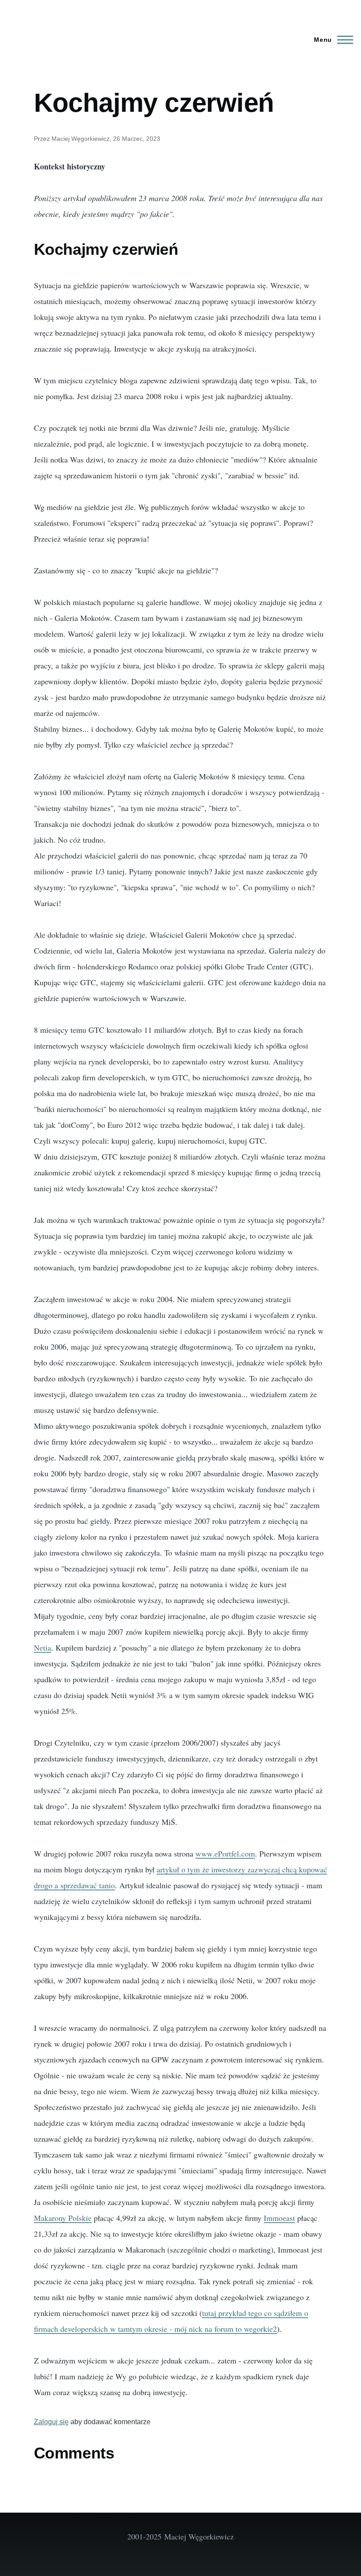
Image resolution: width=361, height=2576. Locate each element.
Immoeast (279, 2218)
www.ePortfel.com (225, 1853)
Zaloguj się (51, 2422)
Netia (42, 1648)
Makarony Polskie (63, 2218)
